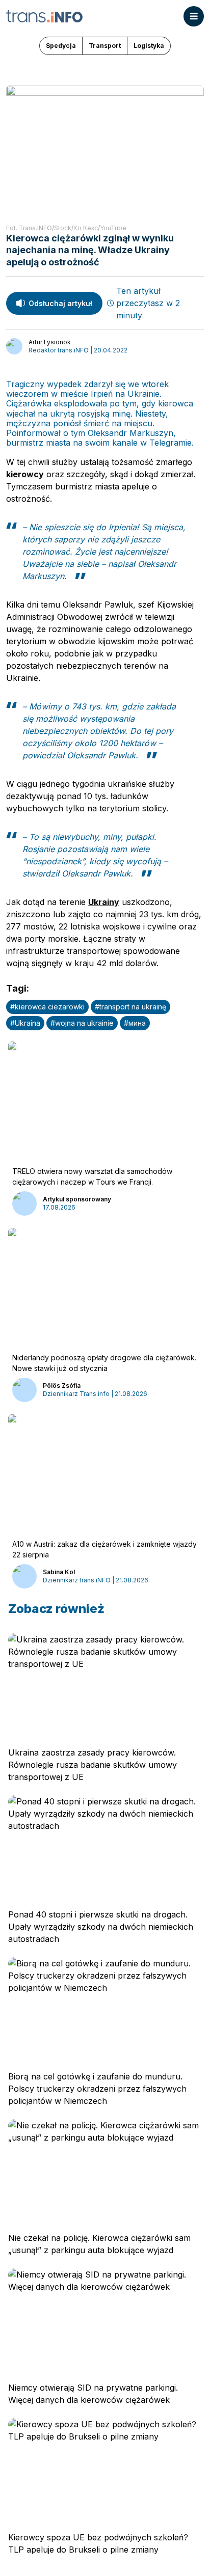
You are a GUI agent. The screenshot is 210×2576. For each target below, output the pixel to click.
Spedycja (61, 46)
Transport (105, 46)
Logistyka (149, 46)
